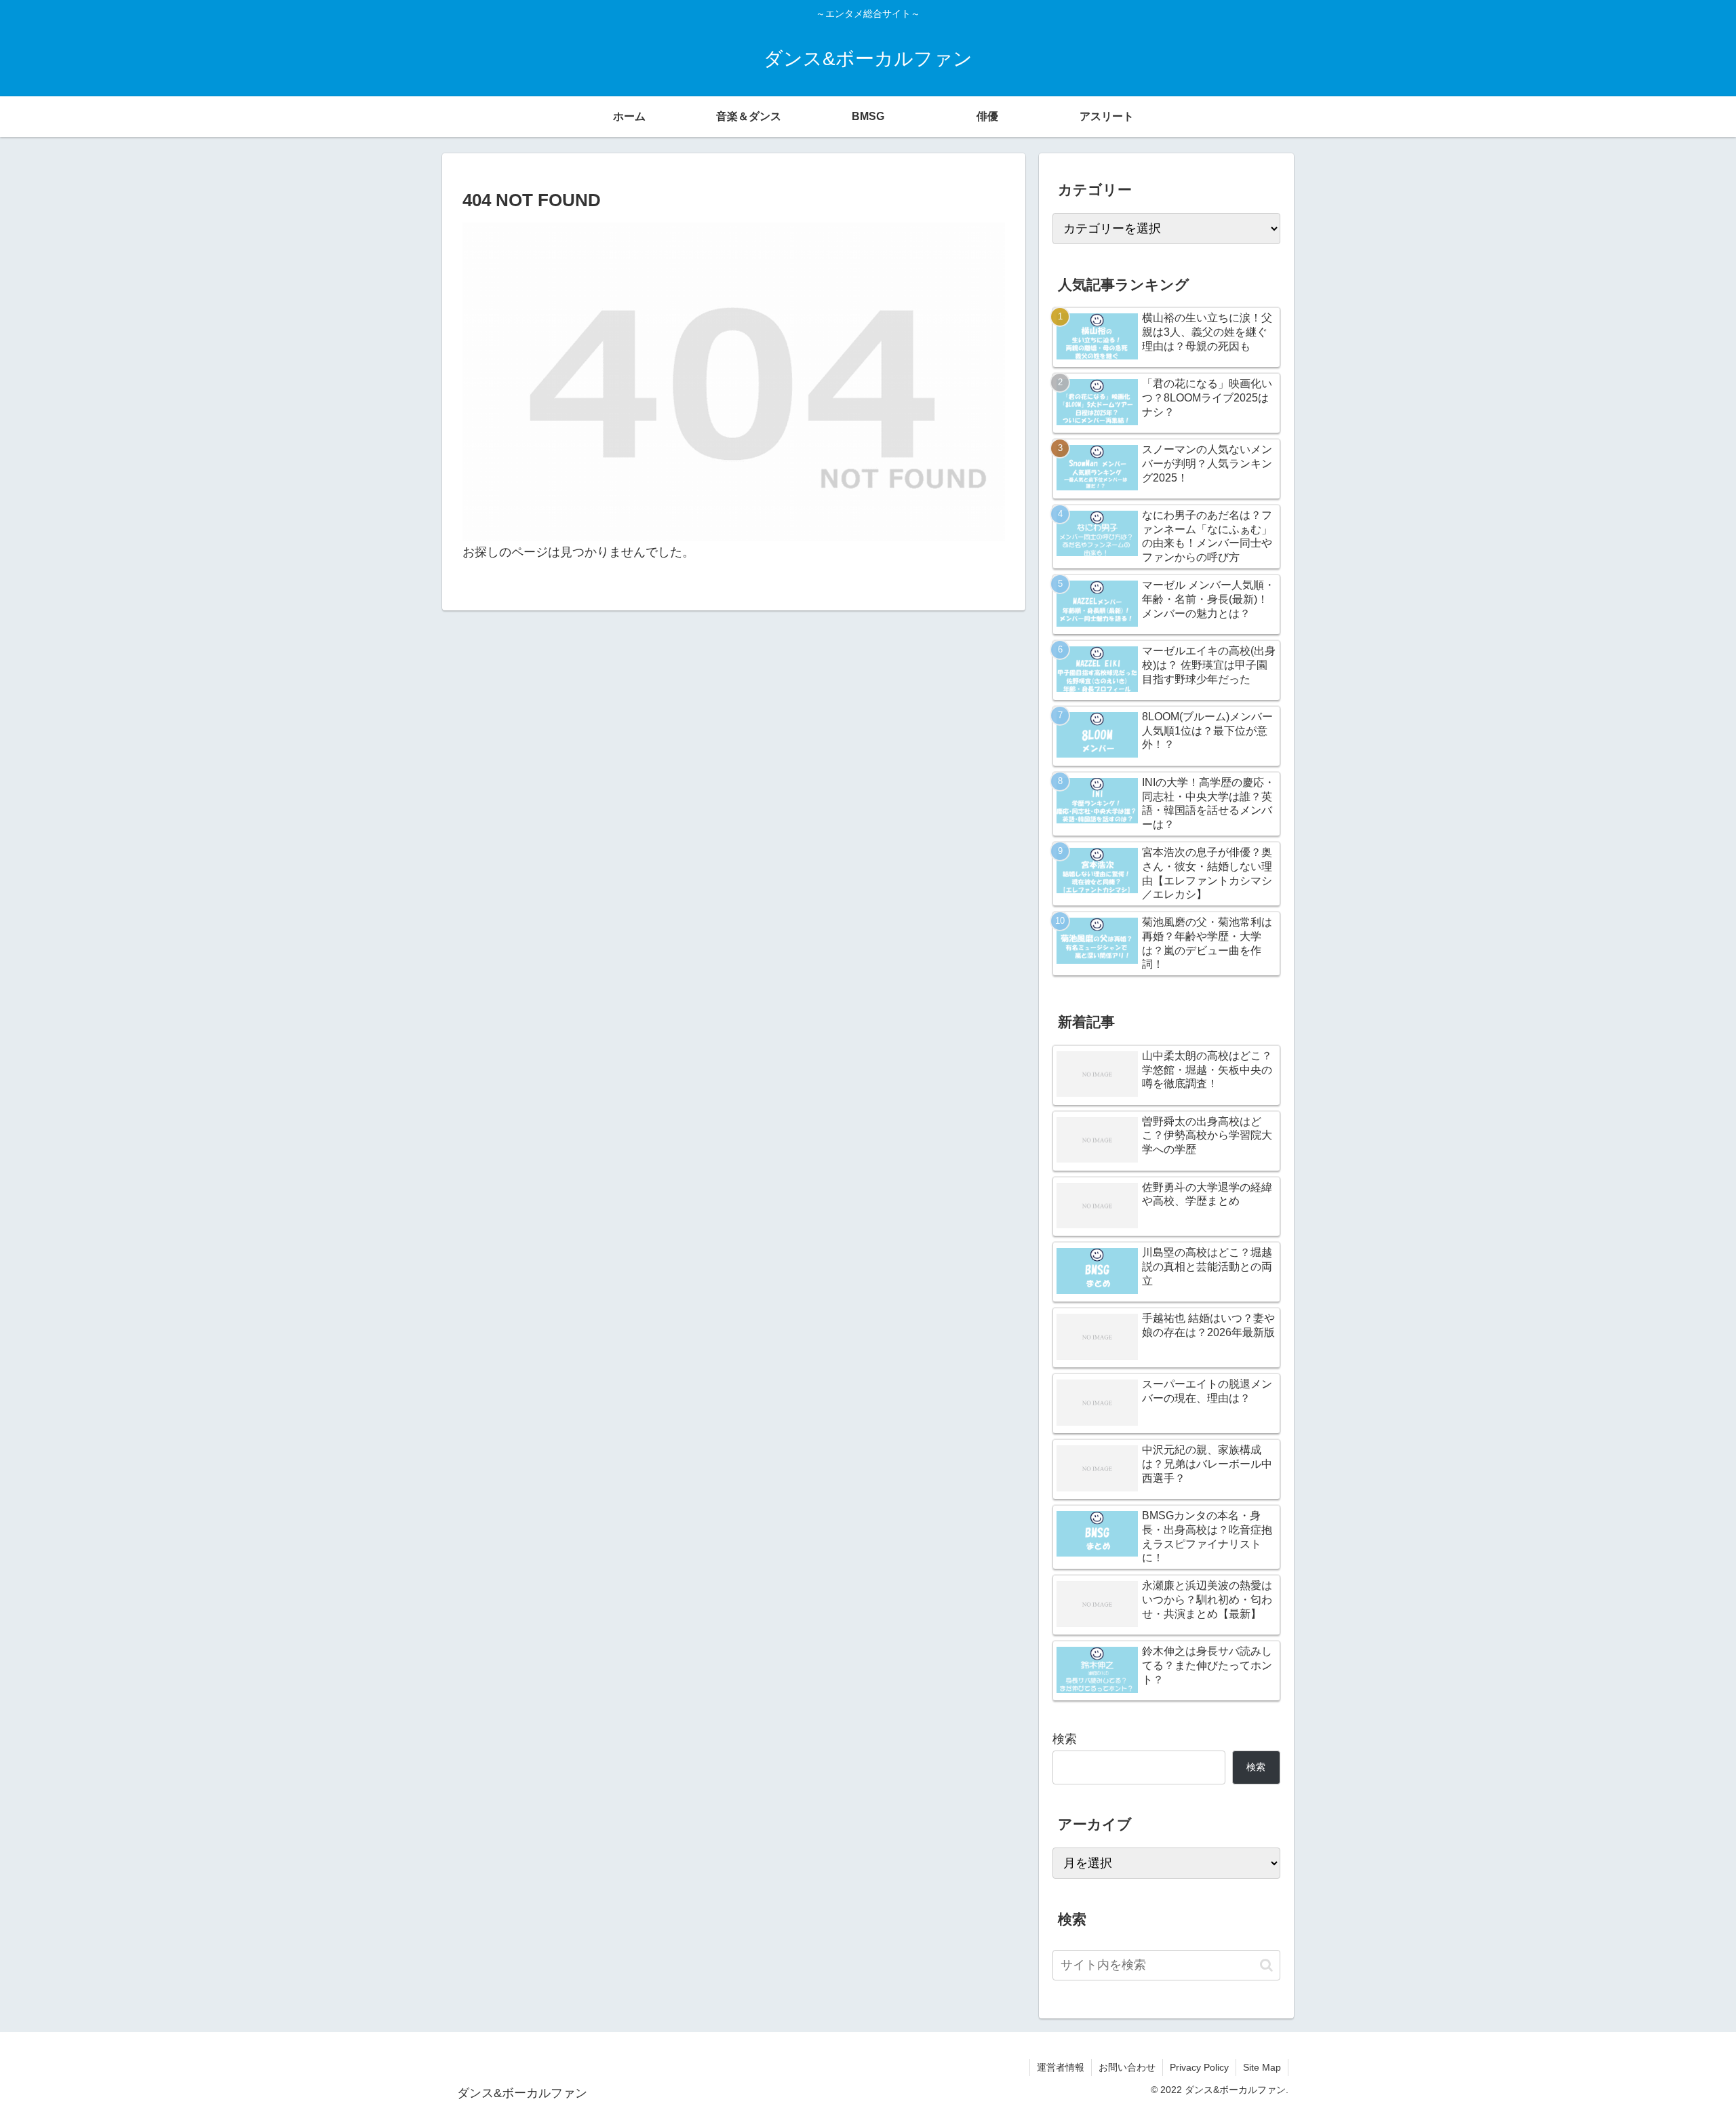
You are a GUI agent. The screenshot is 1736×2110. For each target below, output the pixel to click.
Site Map (1262, 2067)
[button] (1266, 1965)
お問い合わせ (1127, 2067)
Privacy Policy (1199, 2067)
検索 (1065, 1739)
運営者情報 (1061, 2067)
